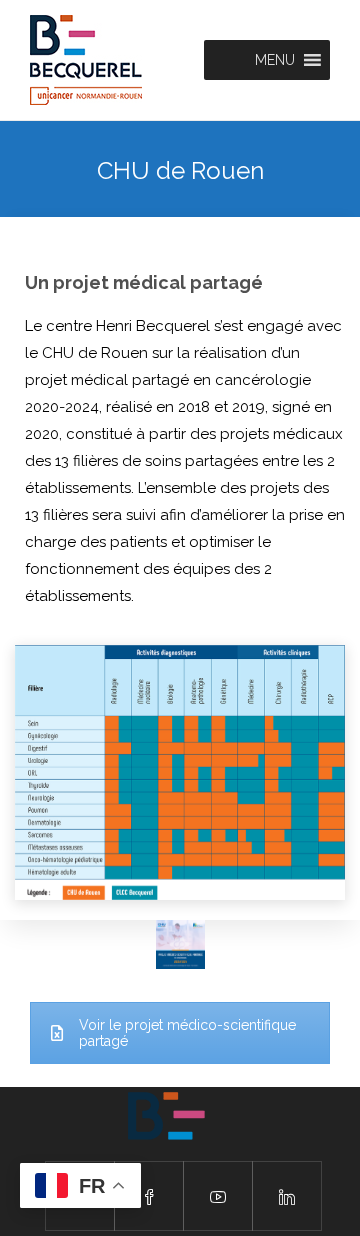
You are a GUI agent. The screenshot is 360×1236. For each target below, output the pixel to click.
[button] (275, 60)
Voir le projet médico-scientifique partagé (187, 1033)
